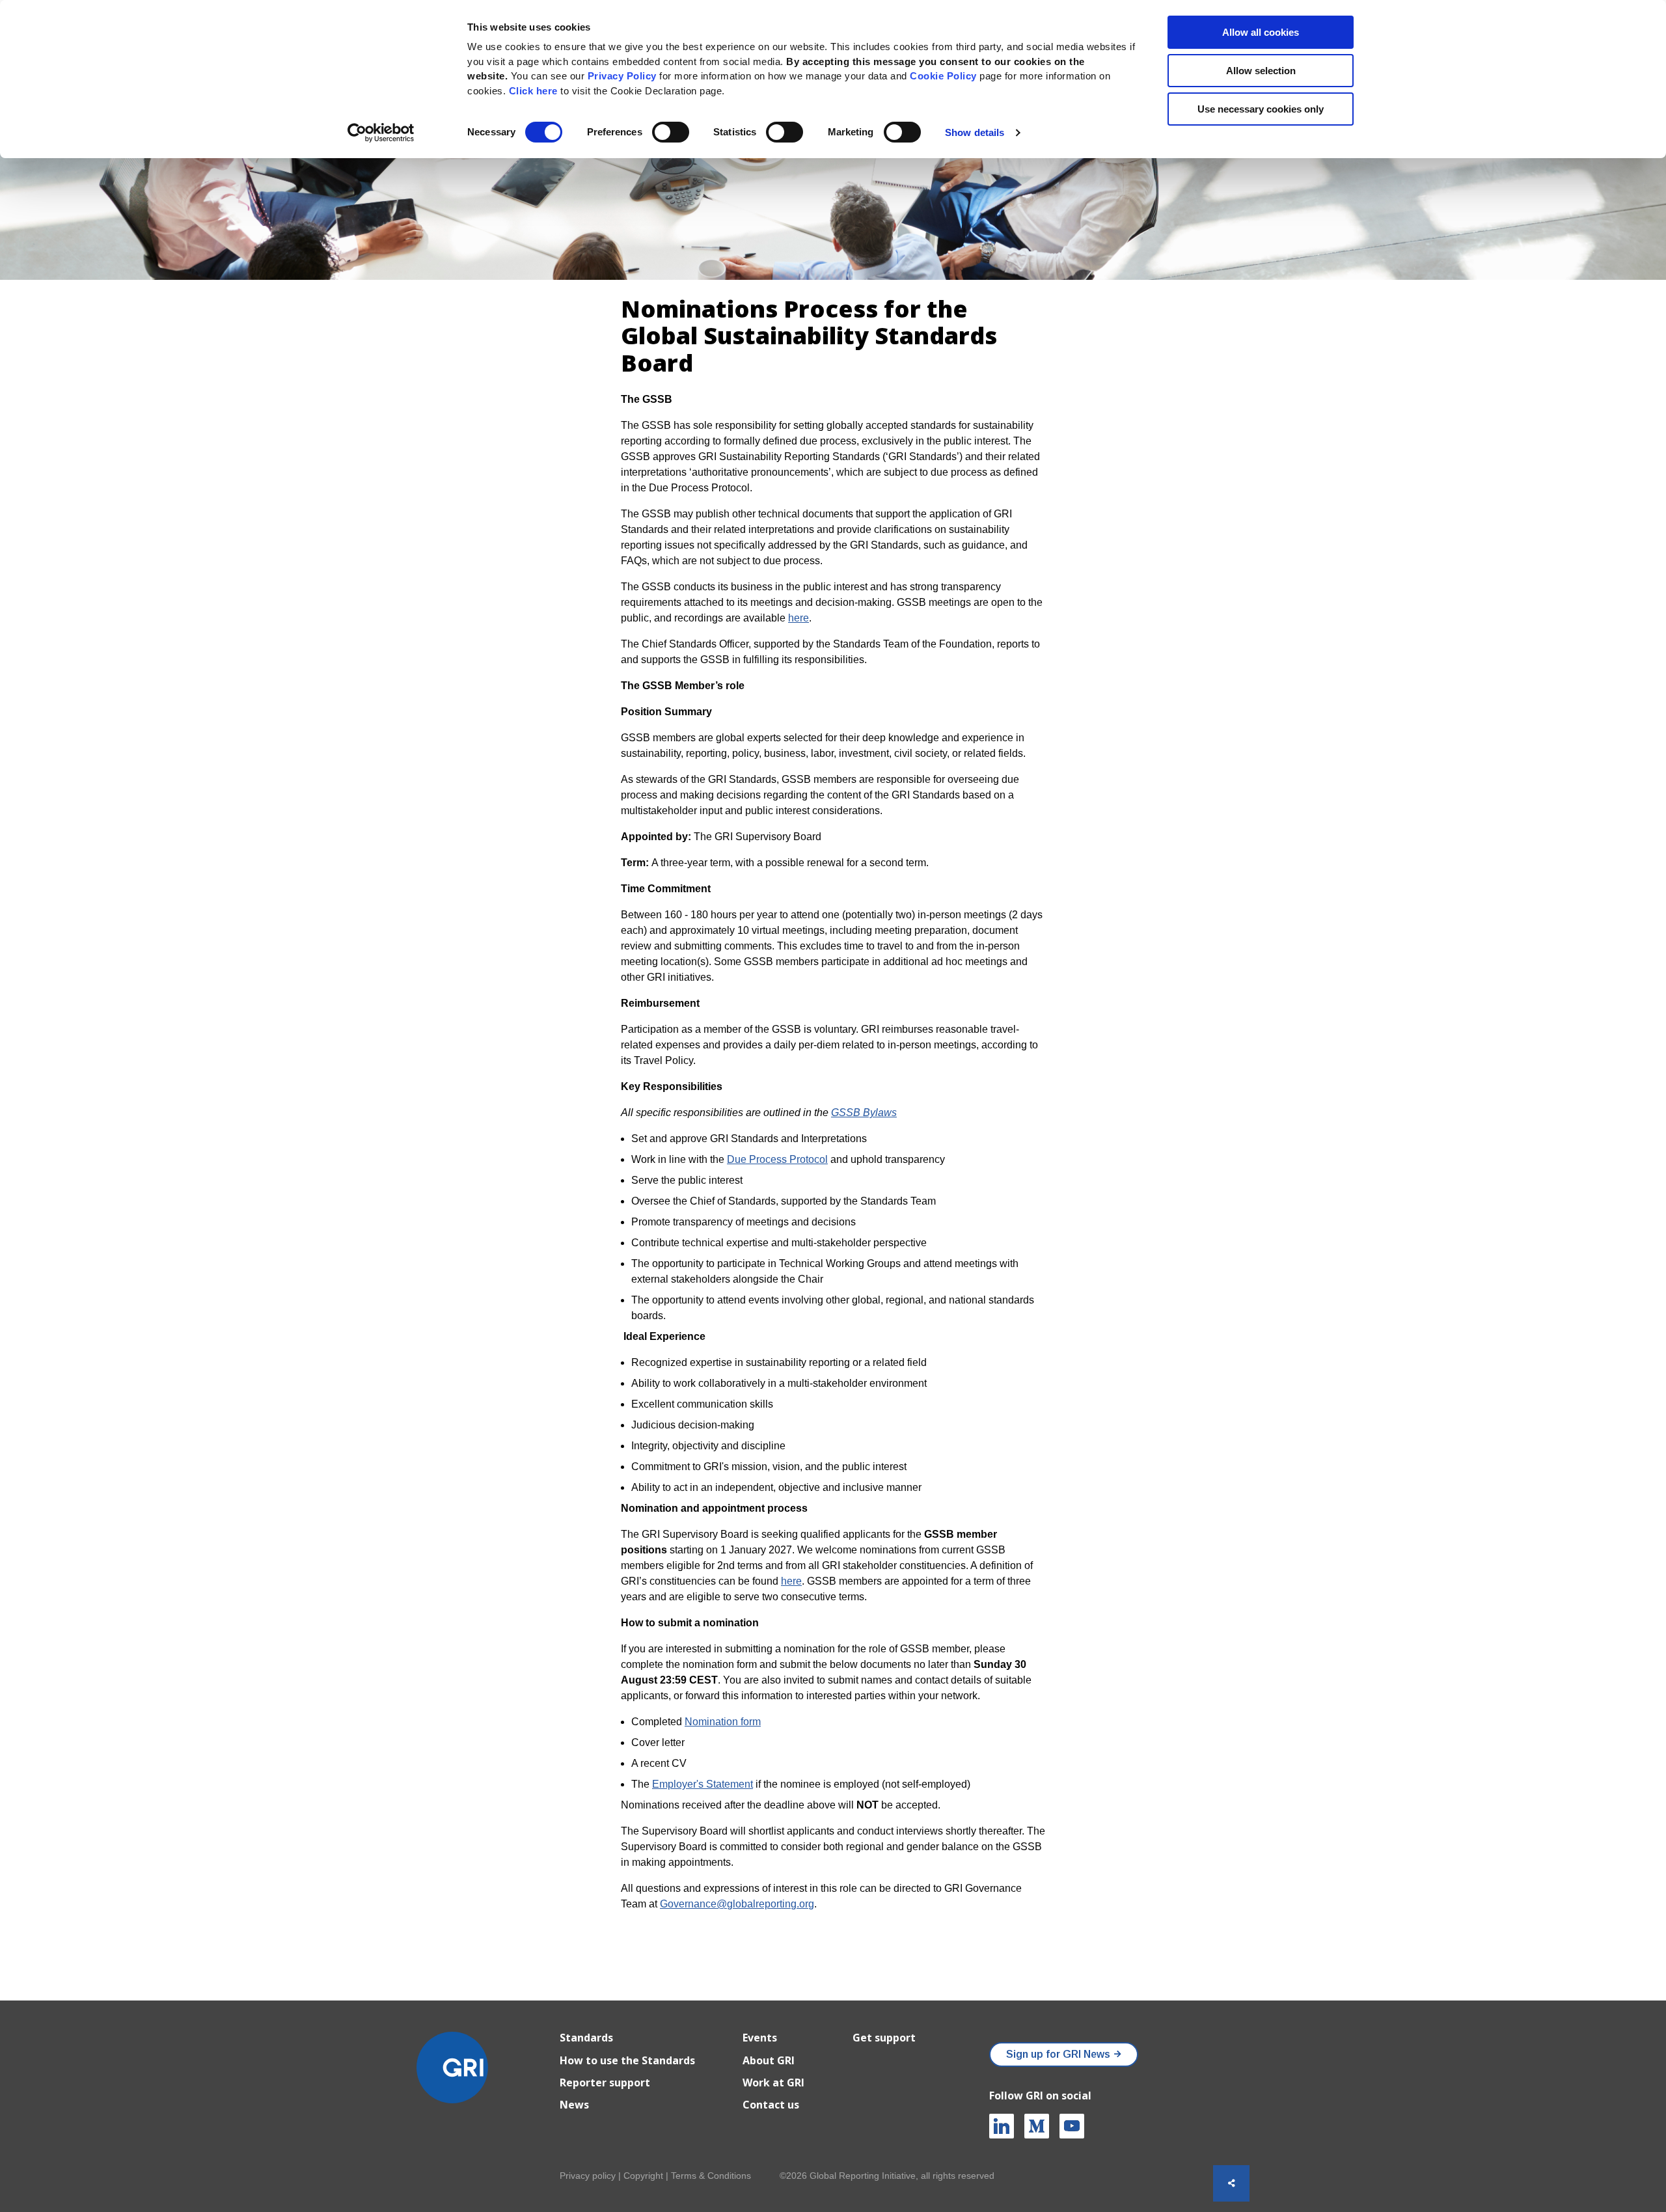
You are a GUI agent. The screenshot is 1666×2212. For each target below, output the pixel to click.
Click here (535, 91)
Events (760, 2038)
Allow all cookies (1261, 32)
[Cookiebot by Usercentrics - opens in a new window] (381, 133)
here (799, 618)
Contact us (771, 2105)
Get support (884, 2038)
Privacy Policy (622, 76)
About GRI (769, 2060)
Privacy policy (588, 2176)
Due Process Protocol (777, 1159)
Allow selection (1261, 71)
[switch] (671, 132)
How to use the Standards (627, 2060)
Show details (975, 132)
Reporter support (605, 2082)
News (574, 2105)
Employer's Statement (703, 1784)
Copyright (643, 2176)
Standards (586, 2038)
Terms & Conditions (711, 2176)
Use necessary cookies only (1261, 109)
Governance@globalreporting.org (737, 1904)
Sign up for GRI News (1058, 2054)
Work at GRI (773, 2082)
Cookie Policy (943, 76)
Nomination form (723, 1722)
